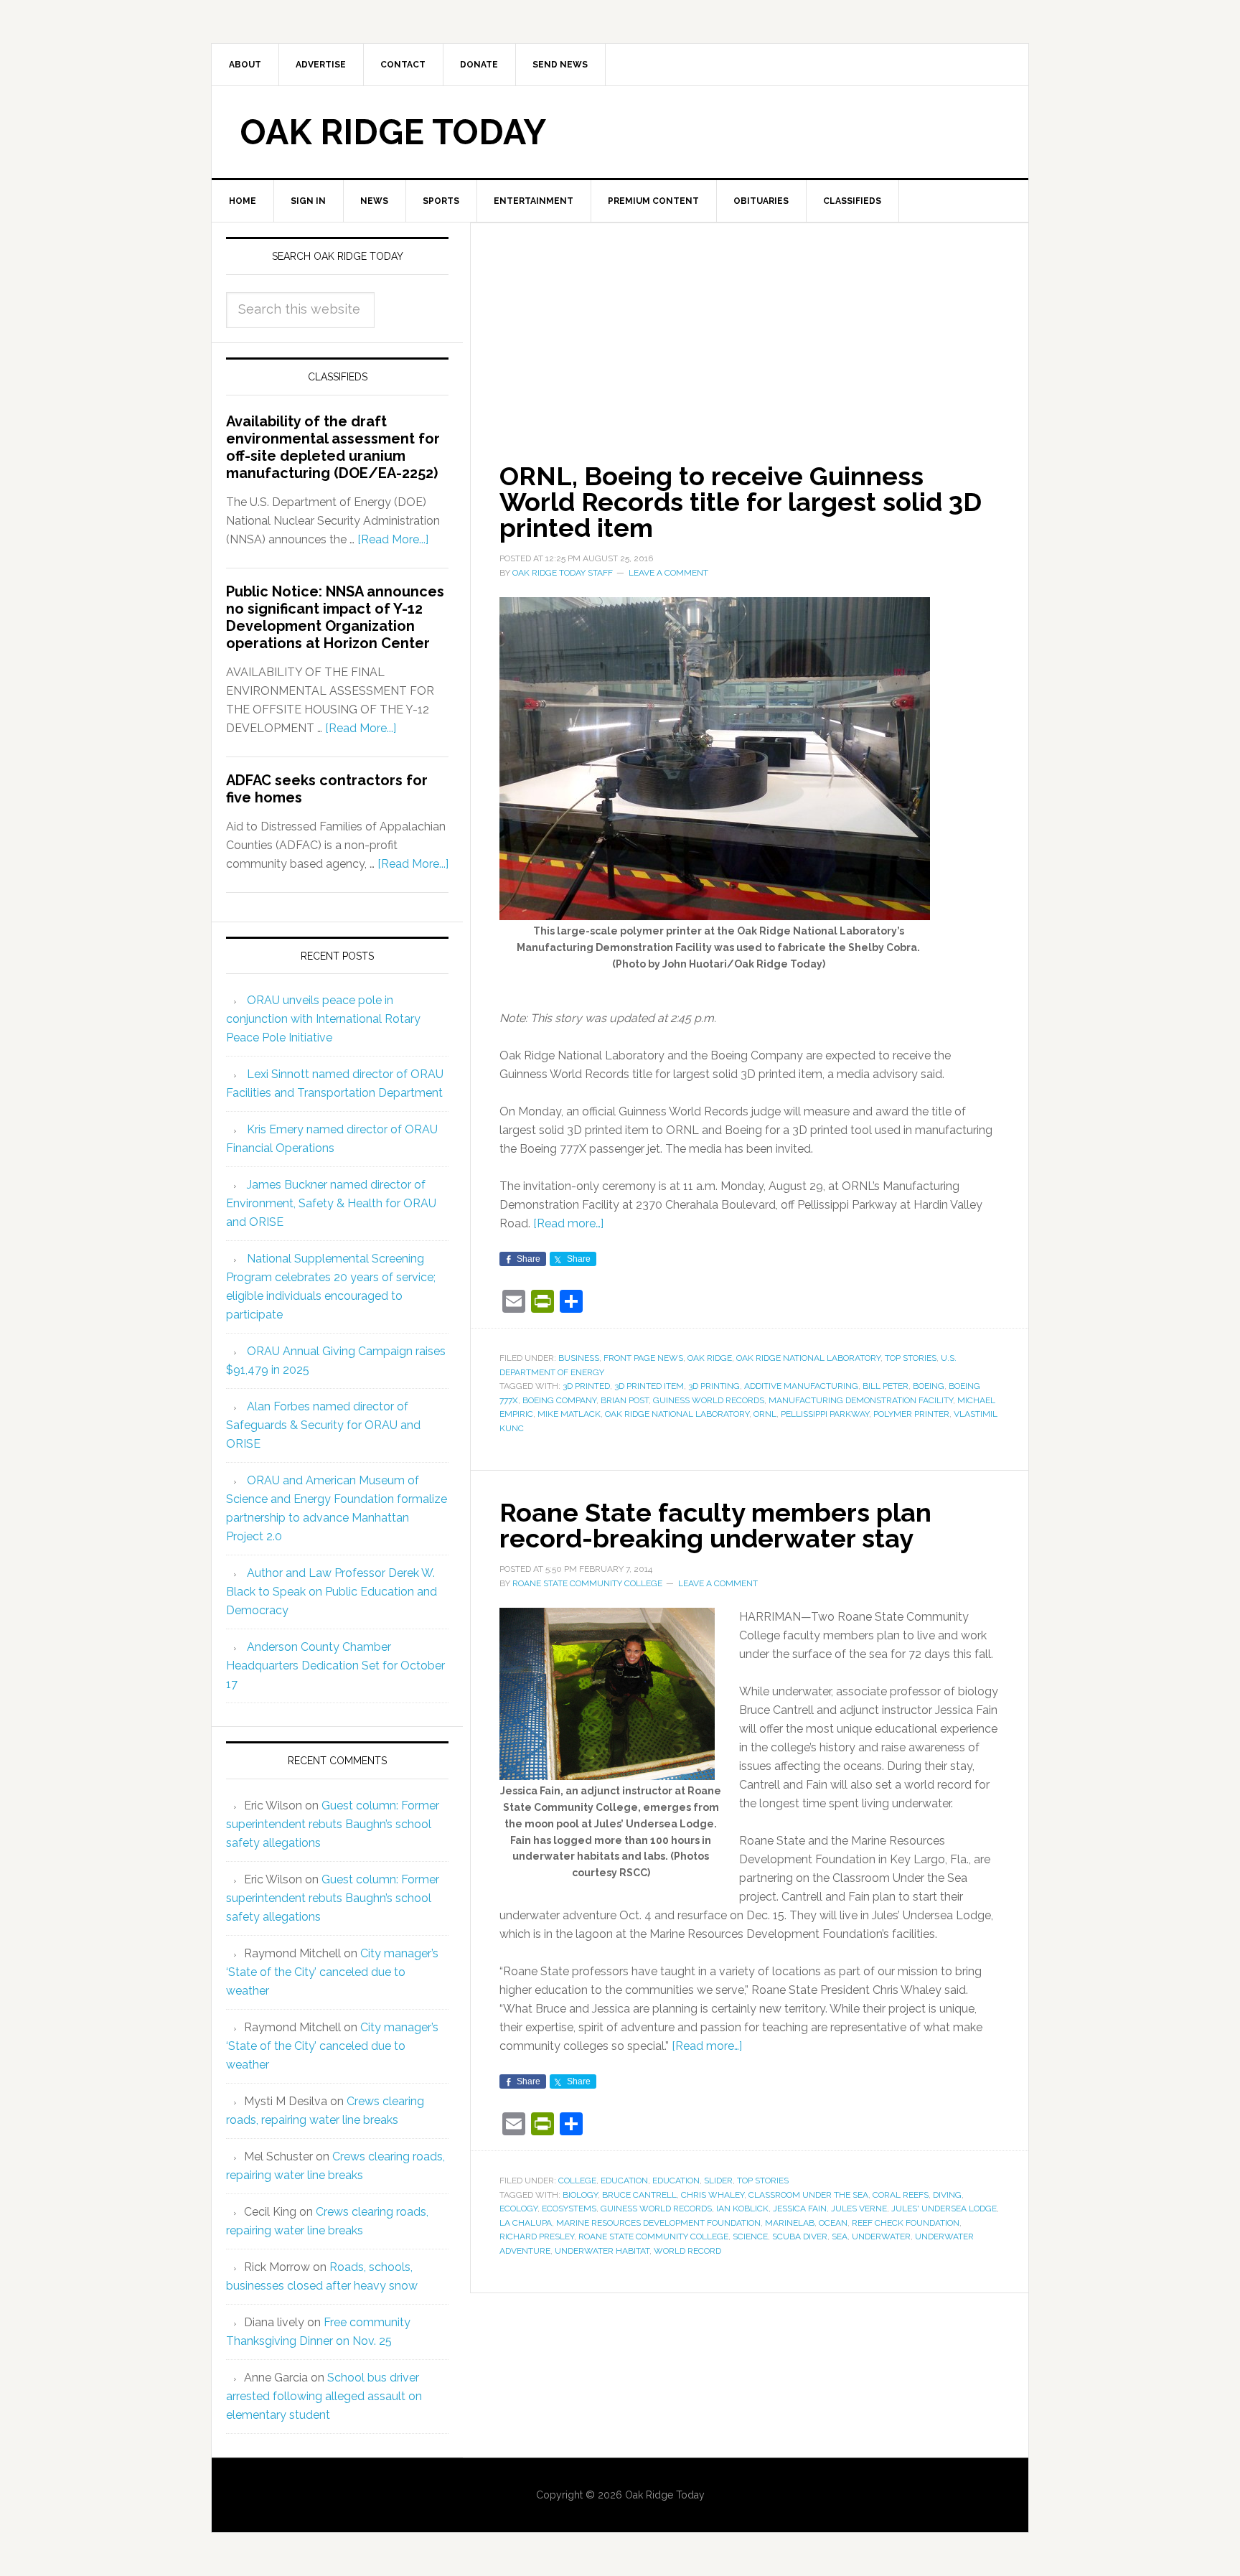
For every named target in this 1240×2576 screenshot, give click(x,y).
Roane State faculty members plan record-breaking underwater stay (715, 1525)
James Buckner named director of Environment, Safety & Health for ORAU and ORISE (331, 1203)
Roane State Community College (653, 2237)
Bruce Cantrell (639, 2195)
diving (947, 2195)
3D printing (714, 1386)
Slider (718, 2181)
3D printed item (649, 1386)
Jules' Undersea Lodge (944, 2209)
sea (840, 2237)
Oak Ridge (710, 1358)
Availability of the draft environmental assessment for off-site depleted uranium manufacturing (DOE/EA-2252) (333, 447)
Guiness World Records (709, 1400)
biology (580, 2195)
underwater (881, 2237)
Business (579, 1358)
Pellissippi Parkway (825, 1414)
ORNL (765, 1414)
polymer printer (911, 1414)
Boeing (929, 1386)
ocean (833, 2223)
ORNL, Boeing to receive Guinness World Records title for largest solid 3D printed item (741, 502)
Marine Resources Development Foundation (658, 2223)
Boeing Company (559, 1400)
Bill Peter (886, 1386)
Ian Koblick (742, 2209)
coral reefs (901, 2195)
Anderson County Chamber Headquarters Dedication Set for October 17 (335, 1666)
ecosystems (569, 2209)
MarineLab (790, 2223)
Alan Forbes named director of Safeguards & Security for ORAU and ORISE (323, 1425)
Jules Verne (859, 2209)
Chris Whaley (713, 2195)
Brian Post (625, 1400)
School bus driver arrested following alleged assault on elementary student (324, 2396)
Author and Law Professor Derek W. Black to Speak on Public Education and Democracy (332, 1592)
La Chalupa (526, 2223)
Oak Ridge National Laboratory (808, 1358)
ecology (518, 2209)
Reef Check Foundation (906, 2223)
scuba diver (800, 2237)
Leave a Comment (668, 573)
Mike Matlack (569, 1414)
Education (624, 2181)
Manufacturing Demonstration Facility (861, 1400)
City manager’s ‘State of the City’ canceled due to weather (332, 1972)
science (750, 2237)
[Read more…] (568, 1223)
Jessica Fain (800, 2209)
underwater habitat (602, 2251)
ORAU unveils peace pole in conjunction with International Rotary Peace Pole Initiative (323, 1019)
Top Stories (911, 1358)
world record (687, 2251)
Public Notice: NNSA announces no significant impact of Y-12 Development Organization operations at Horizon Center (335, 617)
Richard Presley (537, 2237)
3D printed (586, 1386)
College (577, 2181)
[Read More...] (393, 539)
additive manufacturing (801, 1386)
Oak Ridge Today (393, 132)
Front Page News (643, 1358)
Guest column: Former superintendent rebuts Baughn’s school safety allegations (333, 1824)
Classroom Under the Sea (808, 2195)
